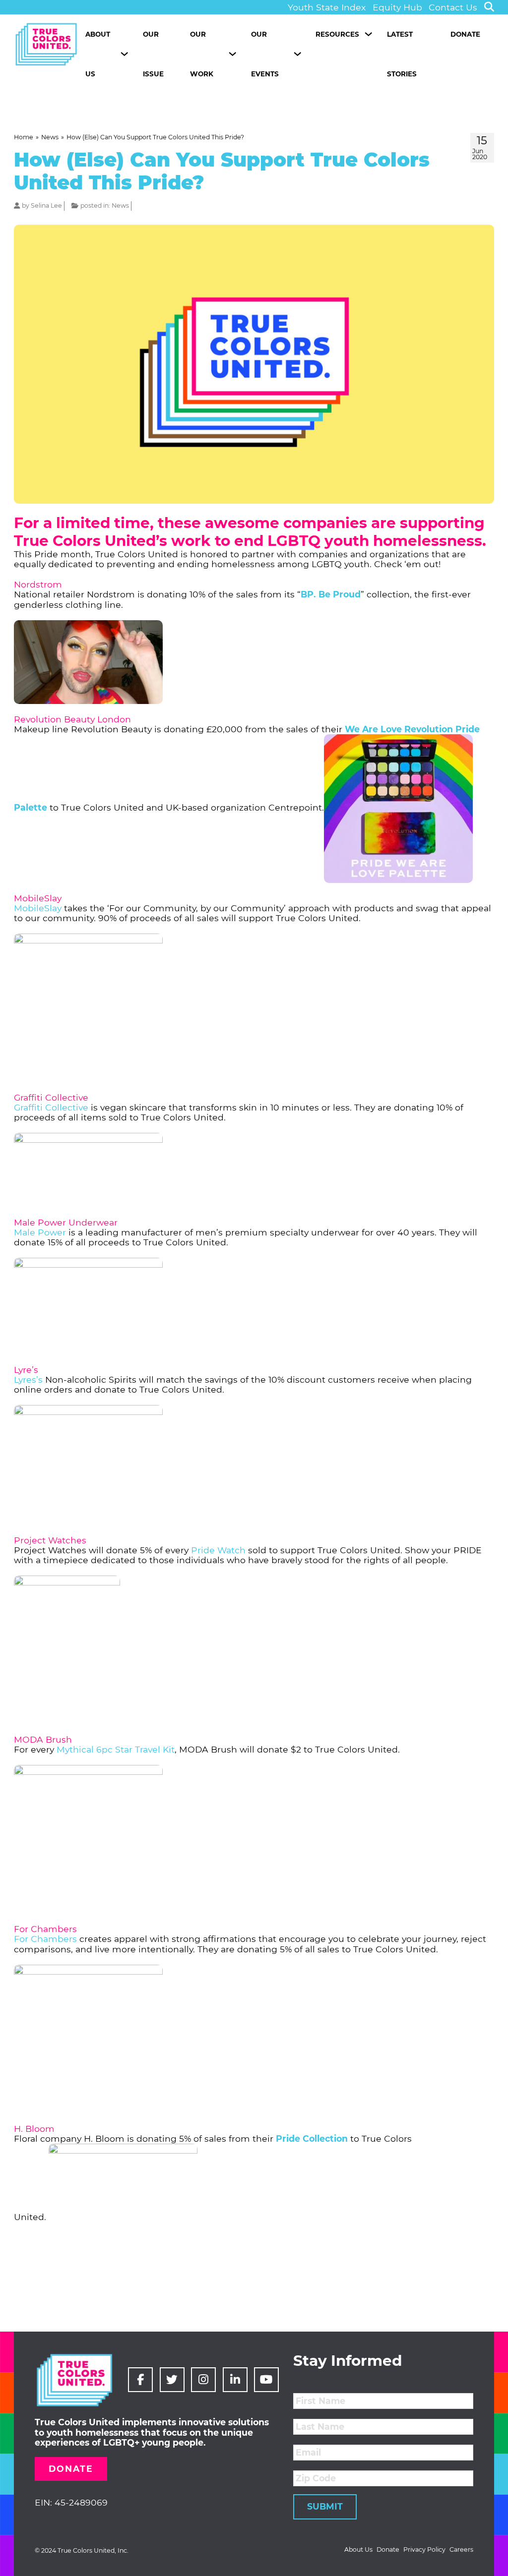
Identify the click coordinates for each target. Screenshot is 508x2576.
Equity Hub (397, 7)
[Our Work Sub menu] (232, 54)
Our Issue (153, 54)
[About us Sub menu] (124, 54)
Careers (461, 2550)
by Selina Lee (42, 205)
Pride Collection (312, 2138)
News (120, 205)
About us (98, 54)
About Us (358, 2550)
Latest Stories (402, 54)
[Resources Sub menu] (368, 34)
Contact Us (453, 7)
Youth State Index (327, 7)
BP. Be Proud (331, 594)
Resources (337, 34)
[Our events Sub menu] (297, 54)
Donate (465, 34)
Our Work (202, 54)
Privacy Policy (424, 2550)
